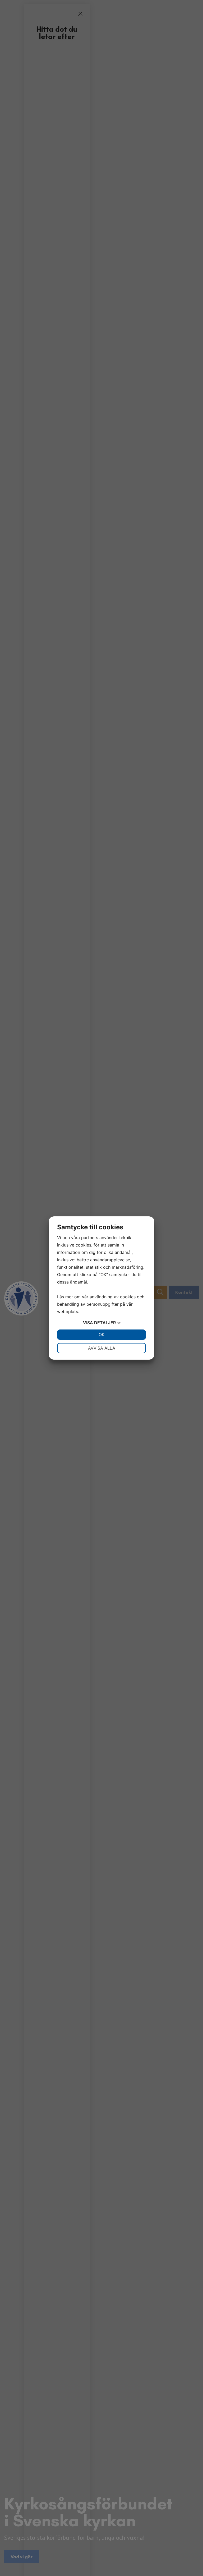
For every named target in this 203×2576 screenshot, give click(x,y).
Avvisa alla (102, 1348)
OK (101, 1335)
